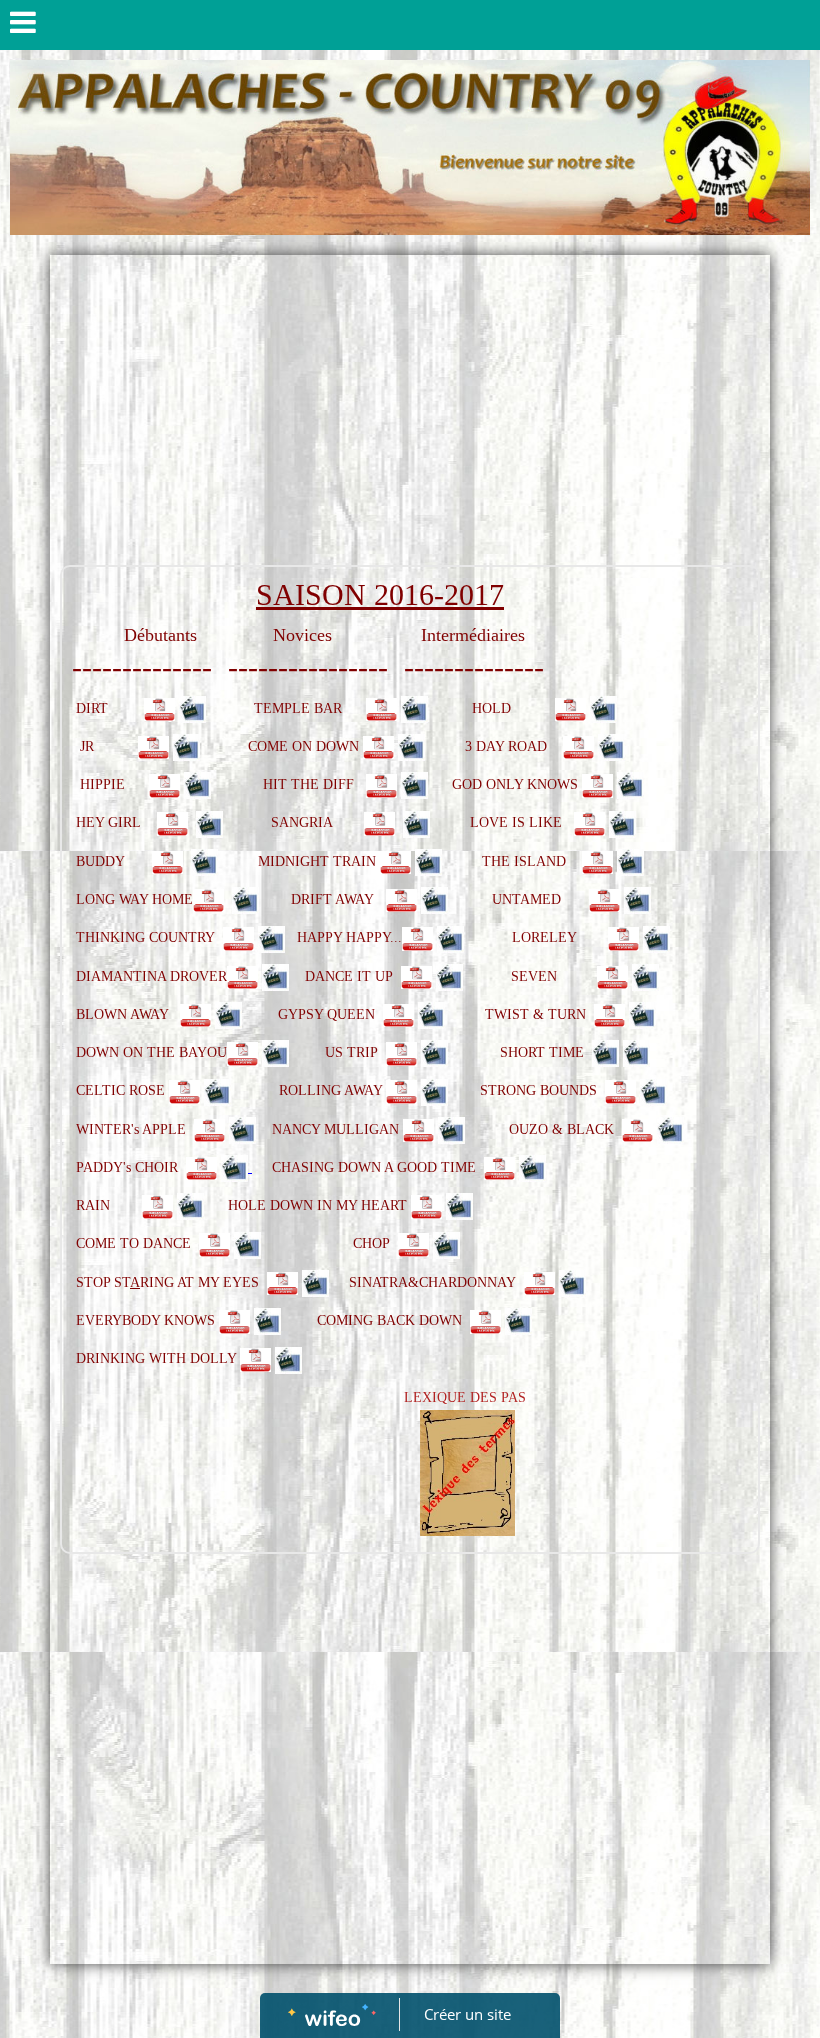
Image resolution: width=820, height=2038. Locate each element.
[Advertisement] (410, 415)
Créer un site (467, 2014)
